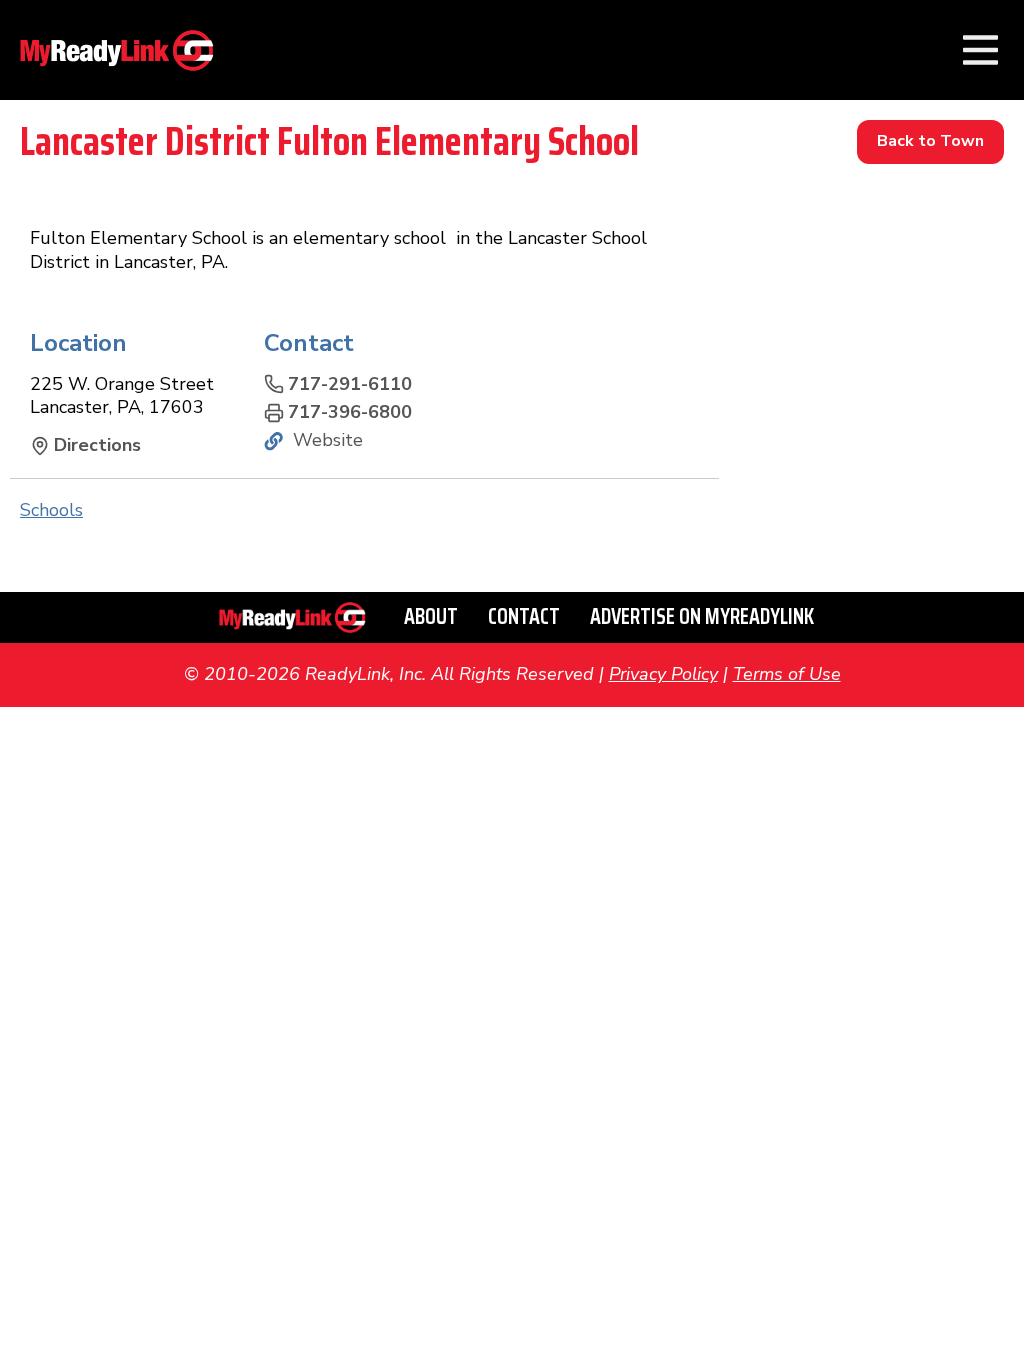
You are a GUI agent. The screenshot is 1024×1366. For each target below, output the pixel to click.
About (431, 616)
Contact (524, 616)
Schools (51, 510)
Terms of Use (787, 674)
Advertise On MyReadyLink (702, 616)
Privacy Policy (663, 674)
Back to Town (930, 141)
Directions (97, 445)
